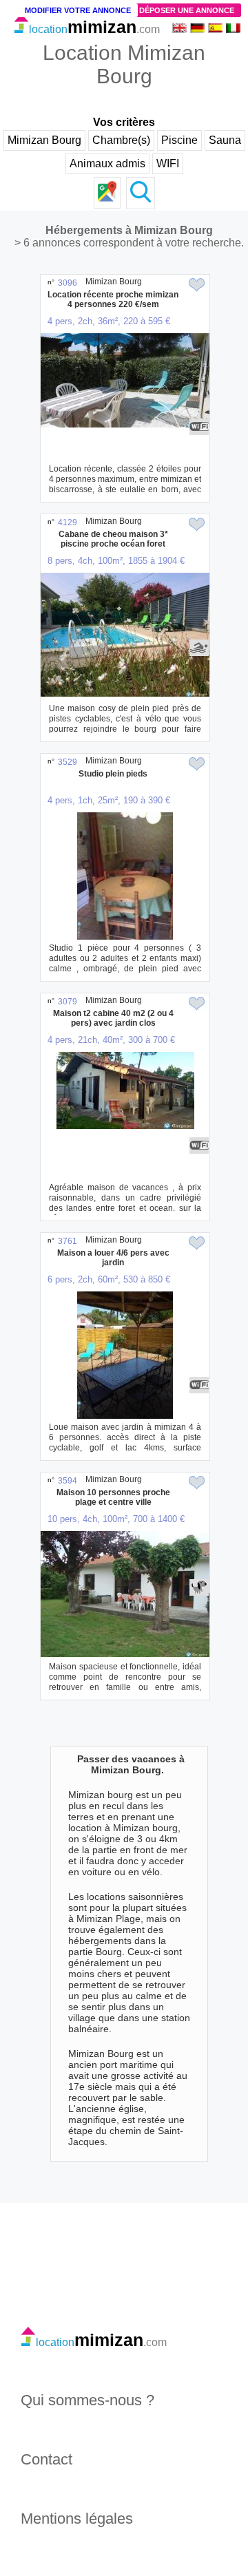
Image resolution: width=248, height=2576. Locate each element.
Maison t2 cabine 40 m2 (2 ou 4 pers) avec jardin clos (113, 1018)
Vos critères (124, 122)
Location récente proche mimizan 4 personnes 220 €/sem (113, 299)
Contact (46, 2459)
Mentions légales (77, 2519)
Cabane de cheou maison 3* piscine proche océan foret (113, 539)
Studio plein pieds (113, 774)
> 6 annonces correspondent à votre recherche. (129, 243)
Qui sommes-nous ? (87, 2400)
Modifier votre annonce (78, 10)
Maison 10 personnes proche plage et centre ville (113, 1497)
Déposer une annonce (187, 10)
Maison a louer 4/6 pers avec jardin (113, 1258)
